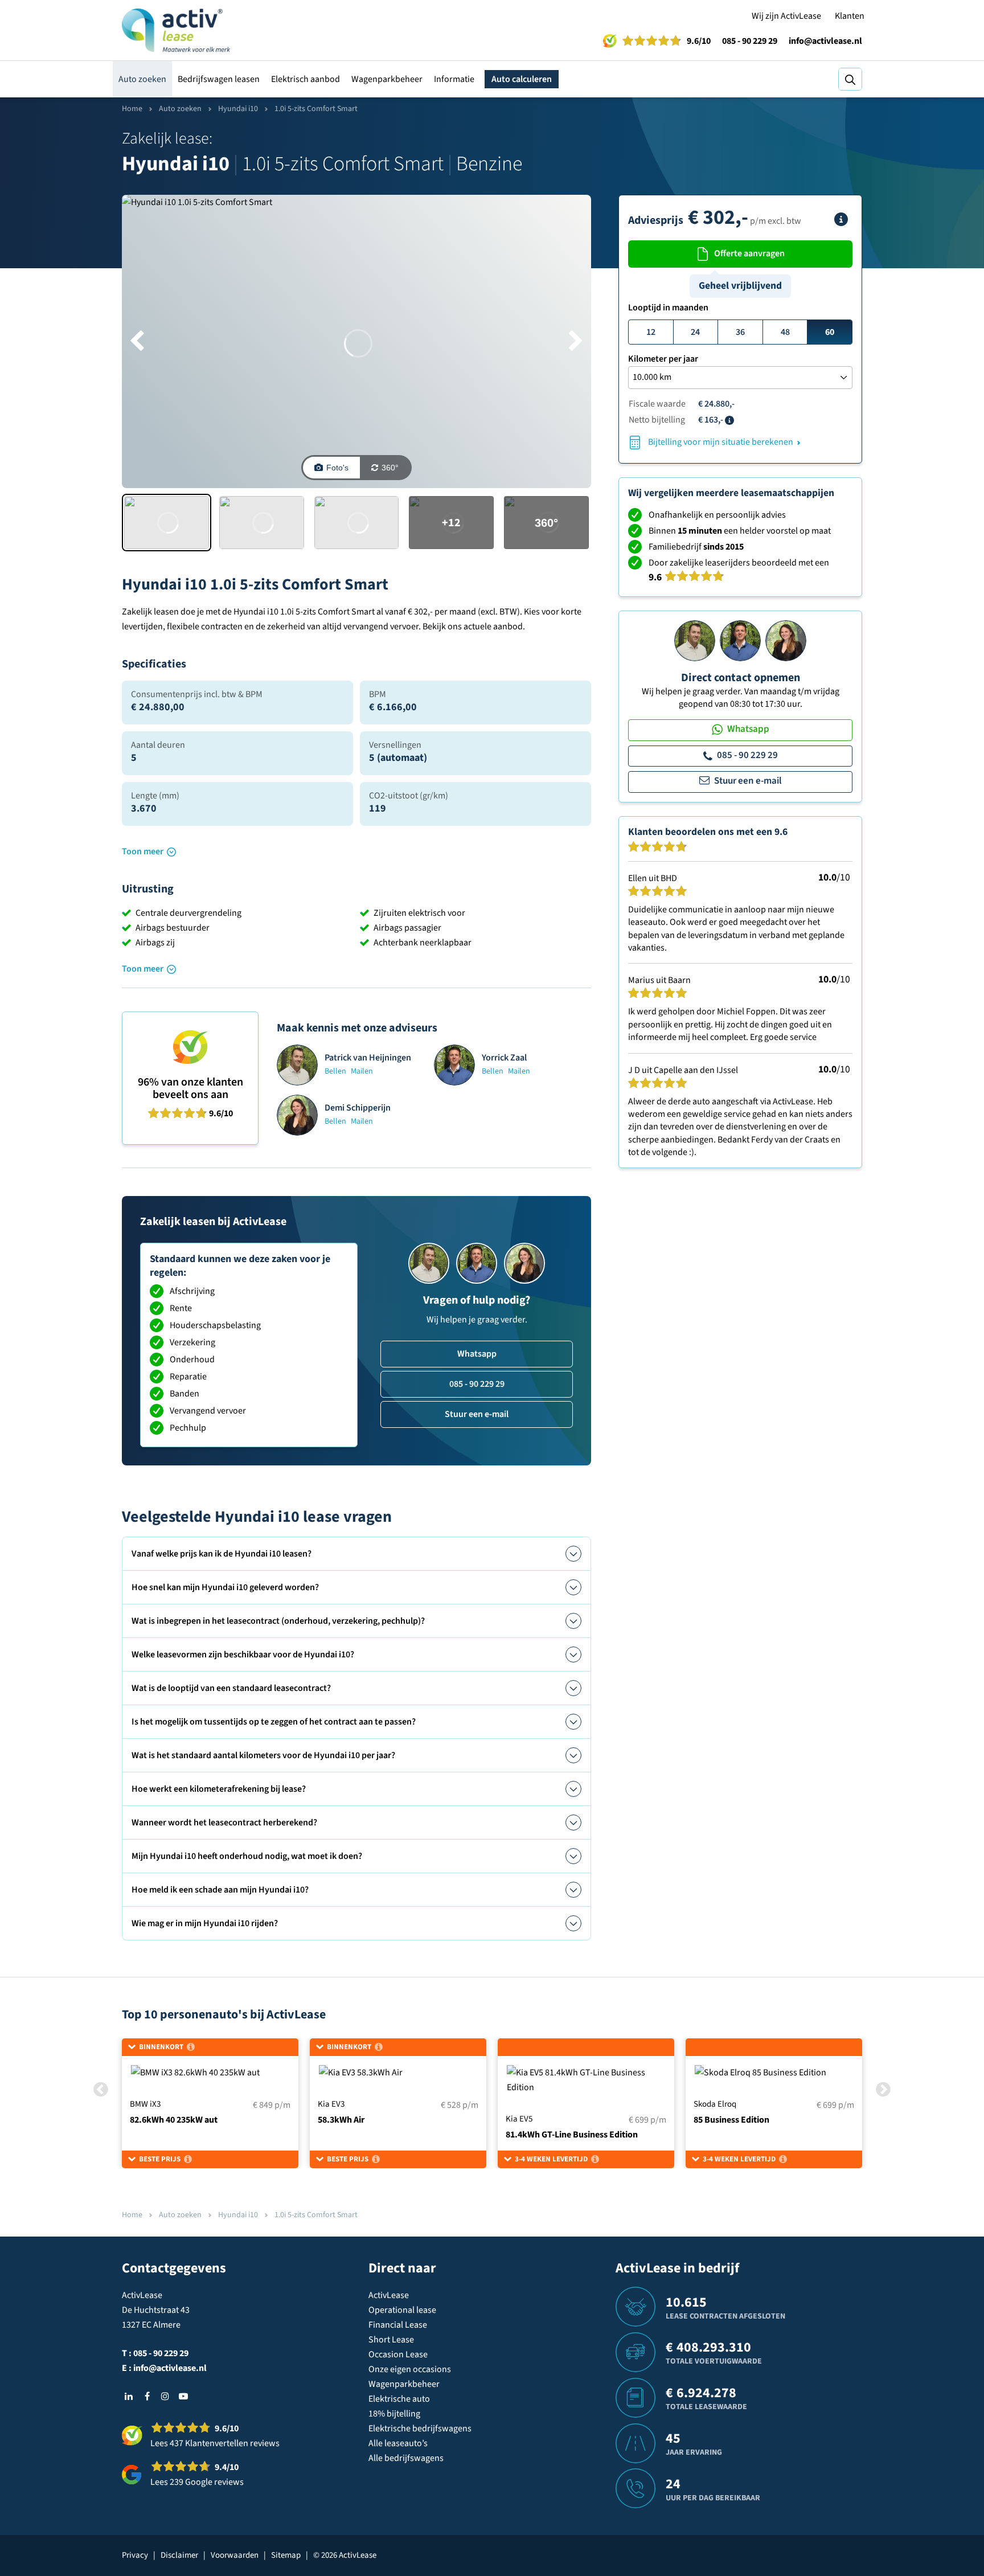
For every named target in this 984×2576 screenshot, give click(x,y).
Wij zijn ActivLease (786, 16)
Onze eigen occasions (410, 2369)
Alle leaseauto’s (398, 2443)
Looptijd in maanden (668, 308)
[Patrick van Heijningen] (695, 640)
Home (132, 109)
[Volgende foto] (576, 342)
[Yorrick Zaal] (740, 640)
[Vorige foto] (137, 342)
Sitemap (286, 2555)
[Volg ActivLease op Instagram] (165, 2396)
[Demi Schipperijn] (786, 640)
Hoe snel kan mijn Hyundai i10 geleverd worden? (225, 1587)
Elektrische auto (399, 2399)
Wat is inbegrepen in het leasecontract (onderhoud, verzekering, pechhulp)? (278, 1621)
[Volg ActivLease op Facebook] (147, 2396)
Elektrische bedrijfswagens (420, 2428)
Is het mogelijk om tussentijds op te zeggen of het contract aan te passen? (274, 1722)
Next (883, 2089)
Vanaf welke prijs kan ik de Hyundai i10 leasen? (222, 1554)
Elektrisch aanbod (306, 79)
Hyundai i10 (238, 109)
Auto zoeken (142, 79)
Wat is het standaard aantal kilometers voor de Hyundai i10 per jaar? (263, 1755)
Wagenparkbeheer (387, 79)
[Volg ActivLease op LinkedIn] (129, 2396)
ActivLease (389, 2295)
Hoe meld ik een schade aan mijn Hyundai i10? (220, 1890)
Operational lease (402, 2310)
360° (390, 468)
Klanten (850, 16)
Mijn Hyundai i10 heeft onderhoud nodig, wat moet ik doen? (247, 1856)
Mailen (362, 1071)
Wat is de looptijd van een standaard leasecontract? (231, 1688)
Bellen (335, 1071)
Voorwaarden (235, 2555)
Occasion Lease (398, 2354)
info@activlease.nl (825, 41)
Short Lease (391, 2340)
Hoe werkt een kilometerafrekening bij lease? (219, 1789)
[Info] (841, 219)
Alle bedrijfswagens (406, 2458)
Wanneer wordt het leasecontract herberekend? (224, 1823)
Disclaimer (179, 2555)
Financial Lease (398, 2325)
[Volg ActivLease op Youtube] (183, 2396)
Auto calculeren (522, 79)
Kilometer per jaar (663, 359)
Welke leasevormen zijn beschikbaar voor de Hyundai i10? (243, 1654)
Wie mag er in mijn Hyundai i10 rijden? (205, 1923)
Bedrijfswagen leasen (219, 79)
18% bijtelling (394, 2414)
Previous (101, 2089)
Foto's (337, 468)
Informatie (454, 79)
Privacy (135, 2555)
